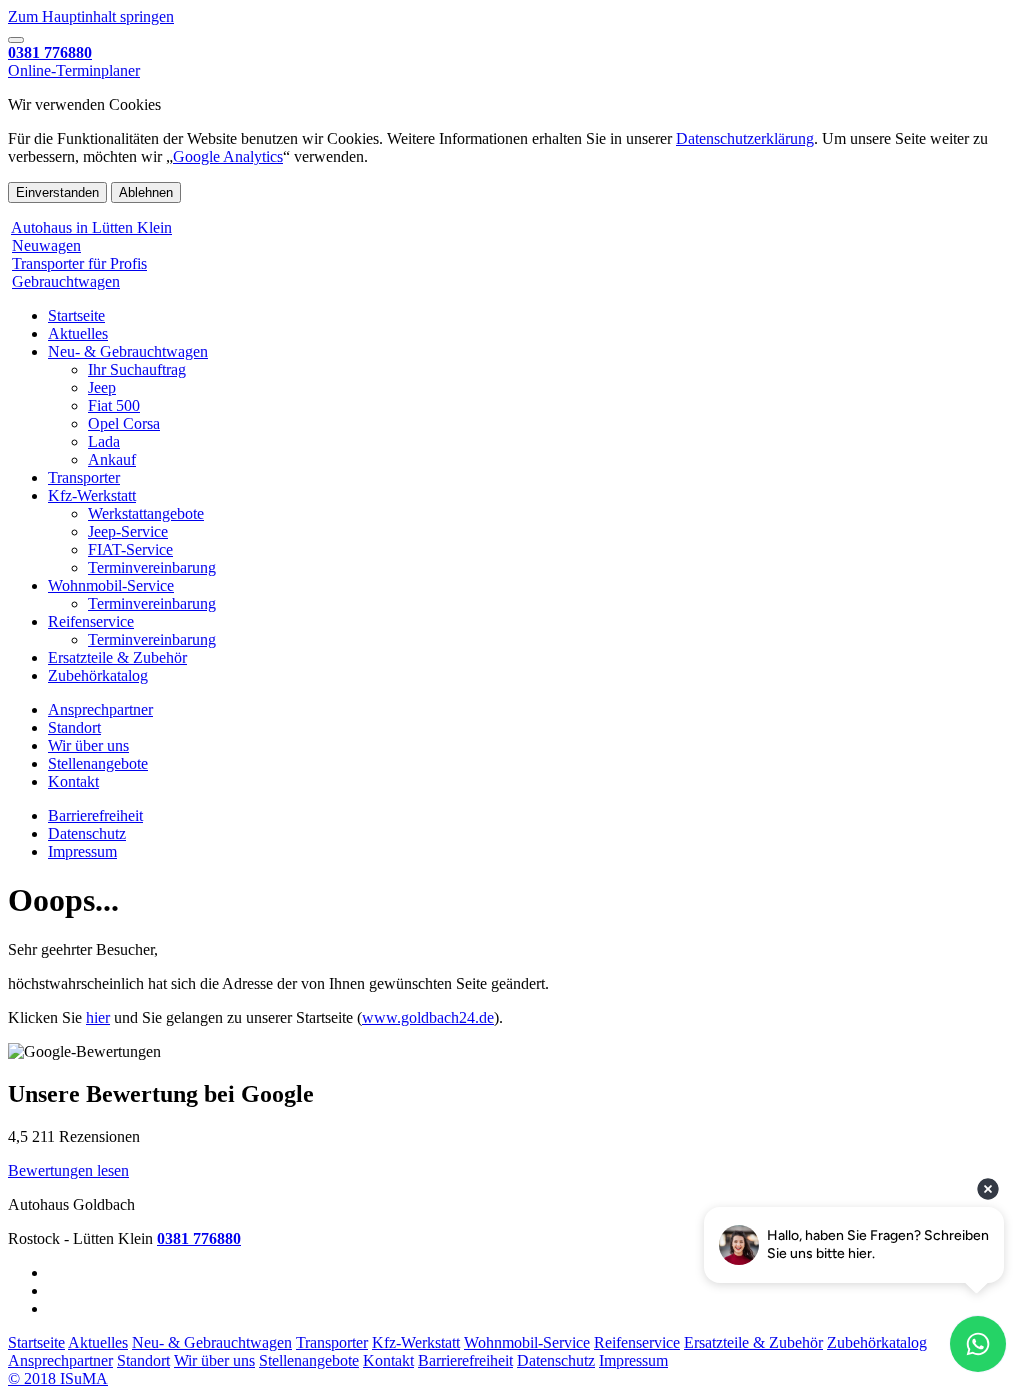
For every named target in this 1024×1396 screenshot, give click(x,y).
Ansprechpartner (100, 709)
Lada (104, 441)
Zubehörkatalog (98, 675)
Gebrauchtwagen (66, 281)
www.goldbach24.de (428, 1017)
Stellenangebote (98, 763)
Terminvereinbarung (152, 567)
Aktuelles (78, 333)
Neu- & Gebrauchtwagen (128, 351)
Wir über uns (88, 745)
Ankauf (112, 459)
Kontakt (73, 781)
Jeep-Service (128, 531)
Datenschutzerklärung (745, 138)
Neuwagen (46, 245)
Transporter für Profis (79, 263)
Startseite (76, 315)
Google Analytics (228, 156)
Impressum (82, 851)
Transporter (84, 477)
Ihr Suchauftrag (137, 369)
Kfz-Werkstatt (92, 495)
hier (98, 1017)
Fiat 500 (114, 405)
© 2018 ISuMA (58, 1378)
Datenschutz (87, 833)
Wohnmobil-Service (111, 585)
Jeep (102, 387)
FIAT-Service (130, 549)
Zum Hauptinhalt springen (91, 16)
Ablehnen (146, 192)
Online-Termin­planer (74, 70)
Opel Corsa (124, 423)
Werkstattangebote (146, 513)
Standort (74, 727)
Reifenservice (91, 621)
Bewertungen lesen (68, 1170)
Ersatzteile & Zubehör (117, 657)
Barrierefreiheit (95, 815)
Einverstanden (57, 192)
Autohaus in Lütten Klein (91, 227)
